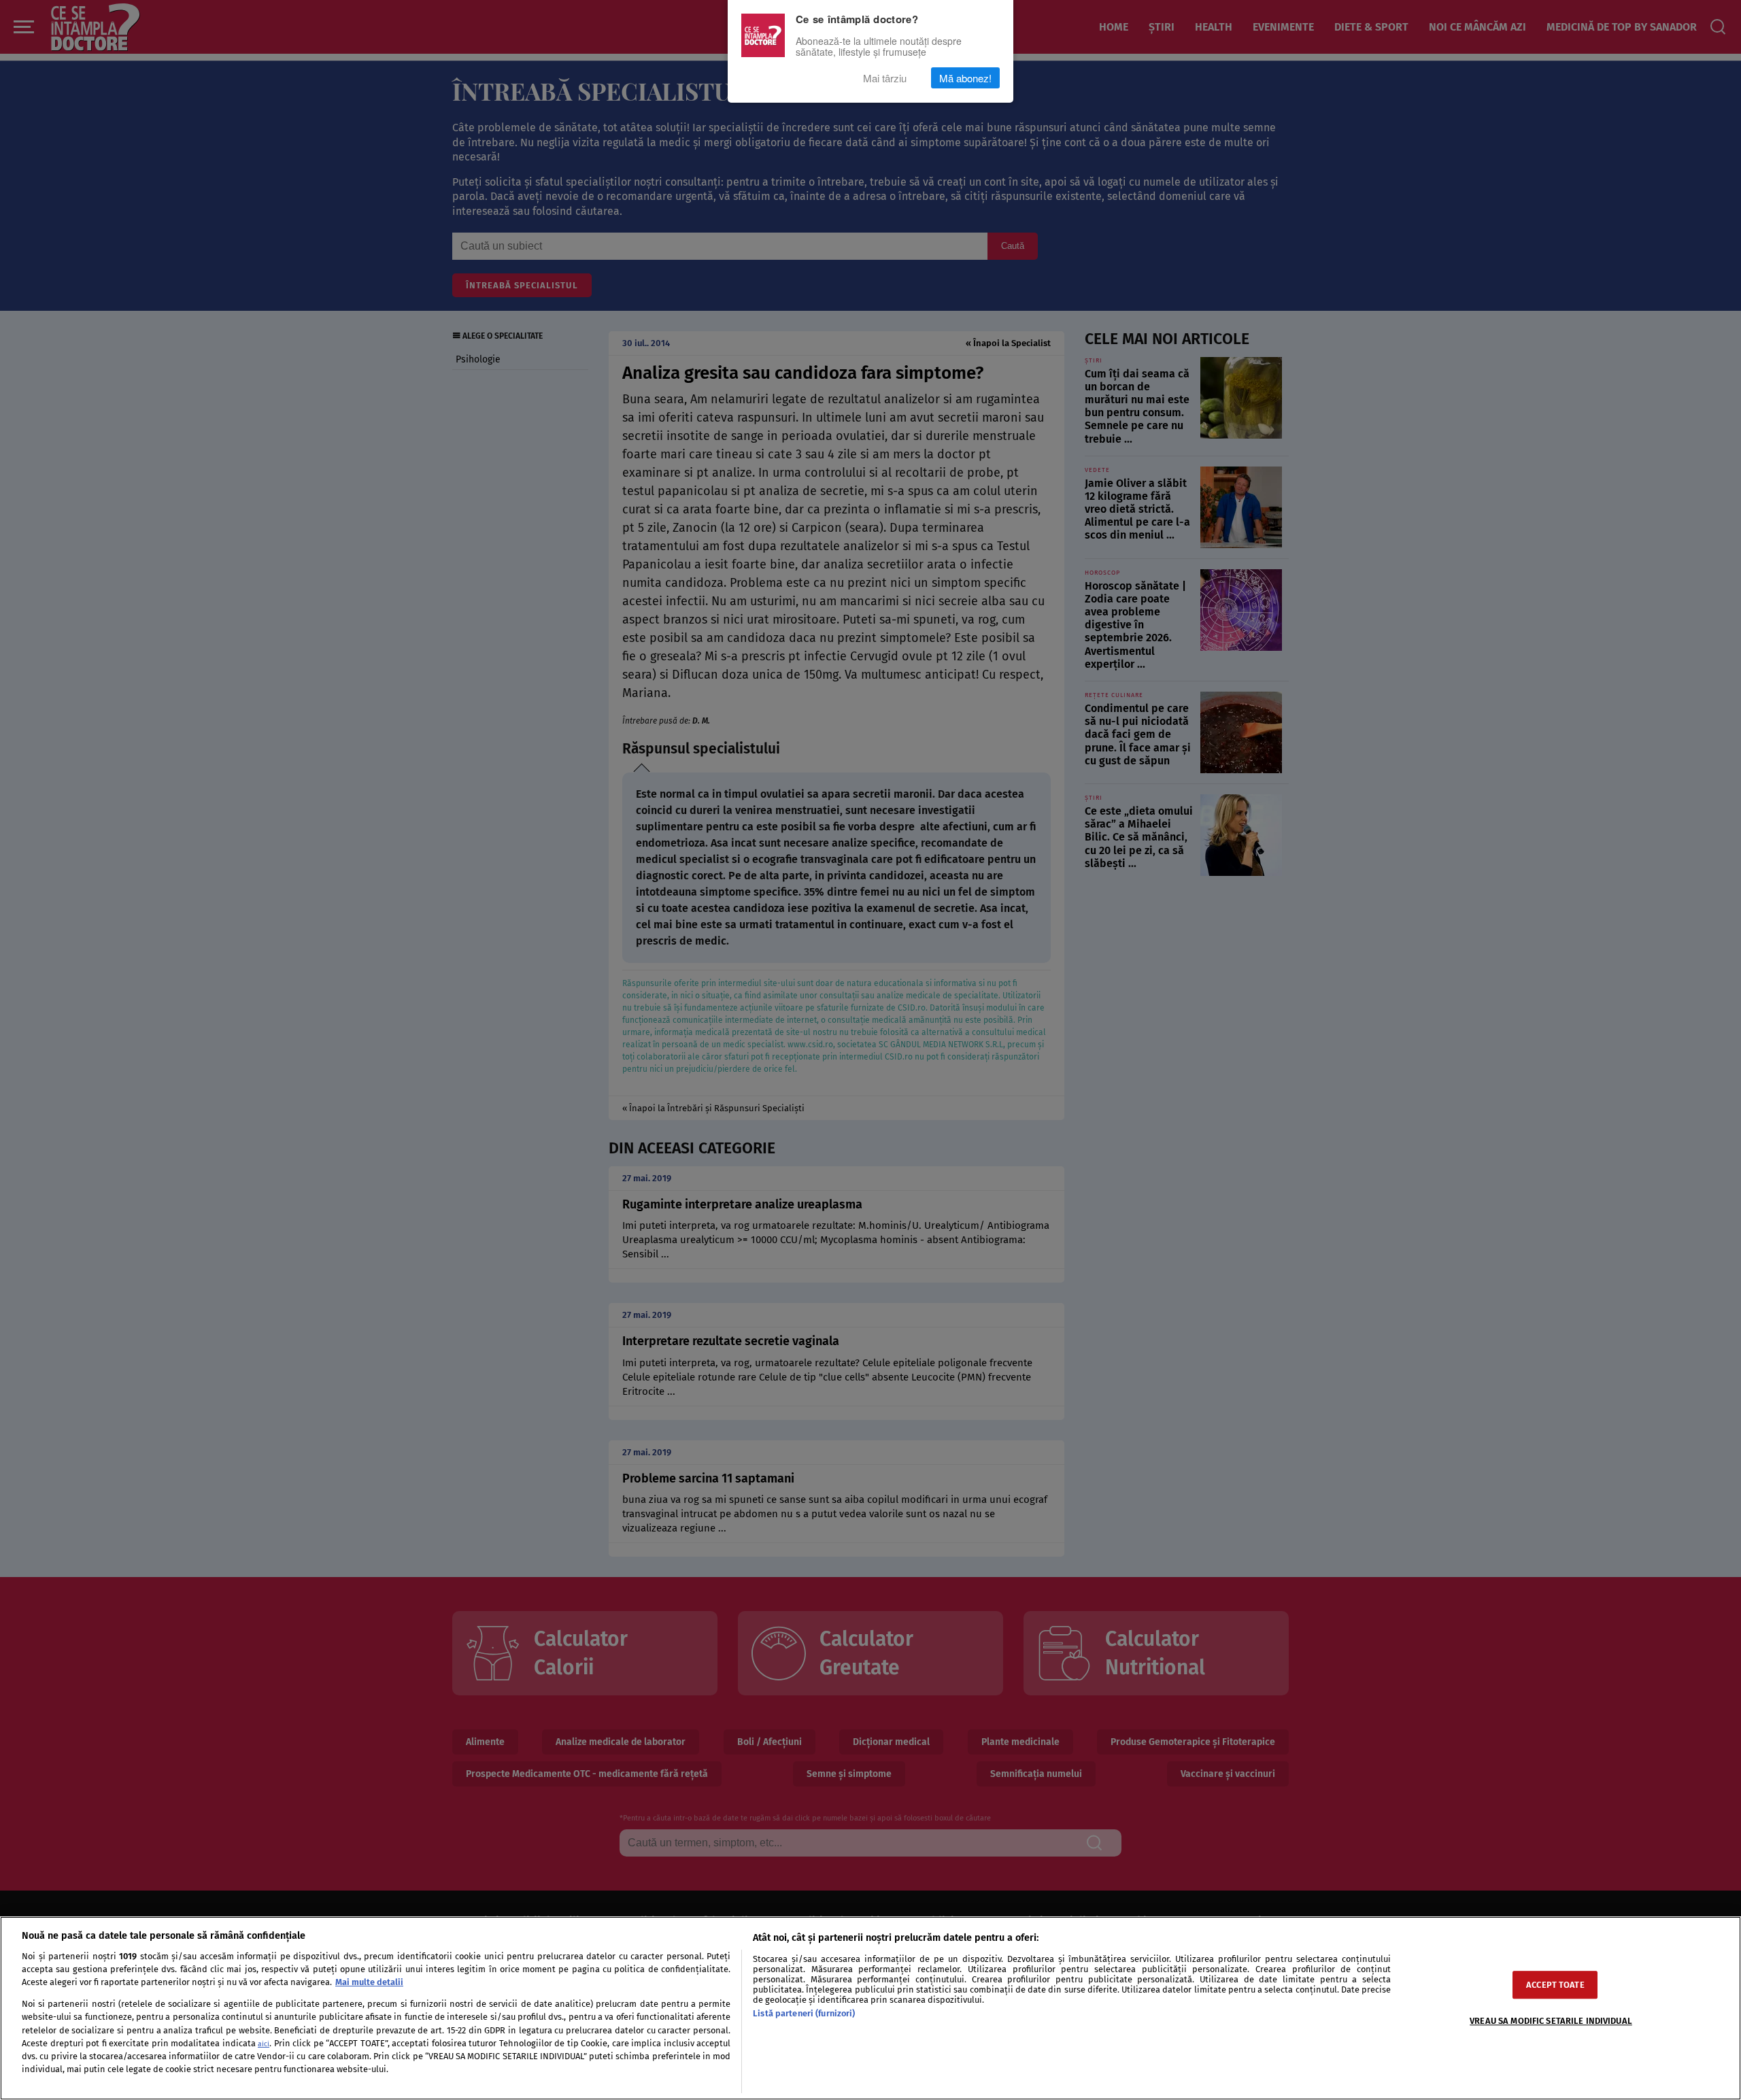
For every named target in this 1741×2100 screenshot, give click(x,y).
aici (264, 2044)
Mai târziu (885, 78)
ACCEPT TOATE (1555, 1985)
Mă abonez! (965, 78)
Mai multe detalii (369, 1982)
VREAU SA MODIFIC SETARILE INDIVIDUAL (1551, 2021)
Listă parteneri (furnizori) (804, 2013)
